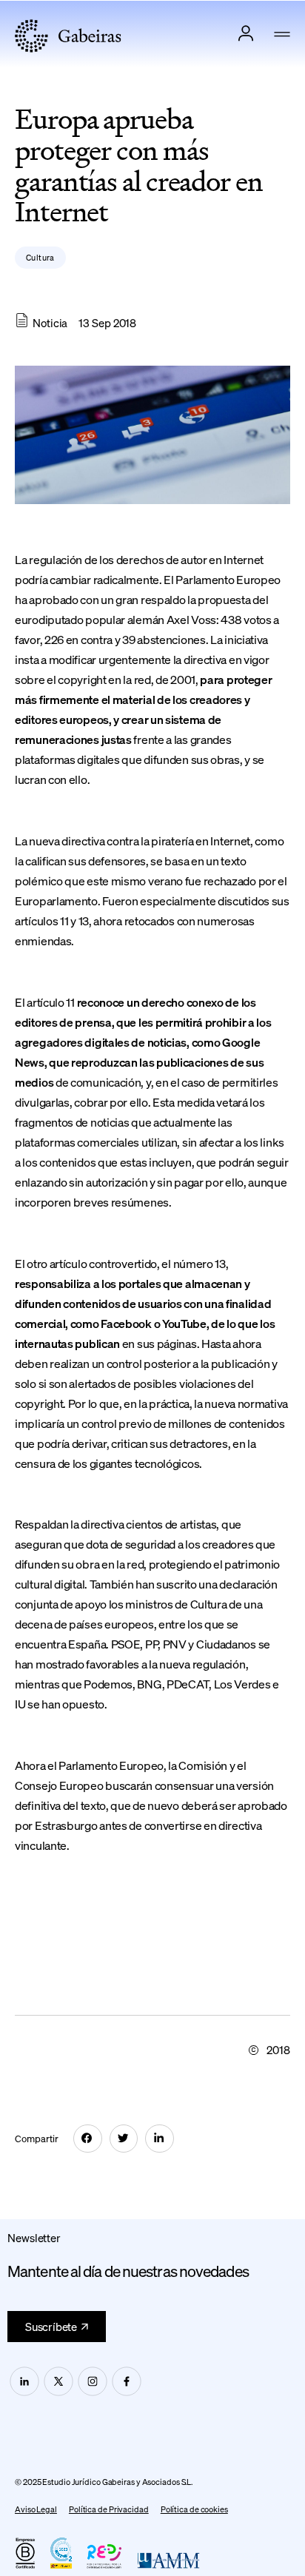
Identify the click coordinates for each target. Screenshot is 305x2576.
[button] (282, 36)
